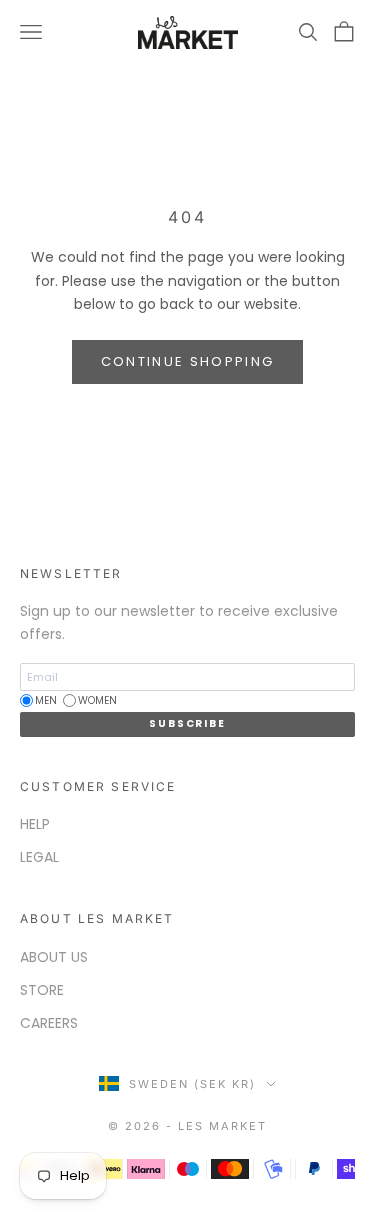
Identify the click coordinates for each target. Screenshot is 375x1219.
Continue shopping (188, 361)
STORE (42, 990)
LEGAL (39, 857)
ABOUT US (54, 957)
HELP (35, 824)
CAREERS (49, 1023)
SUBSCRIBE (187, 723)
